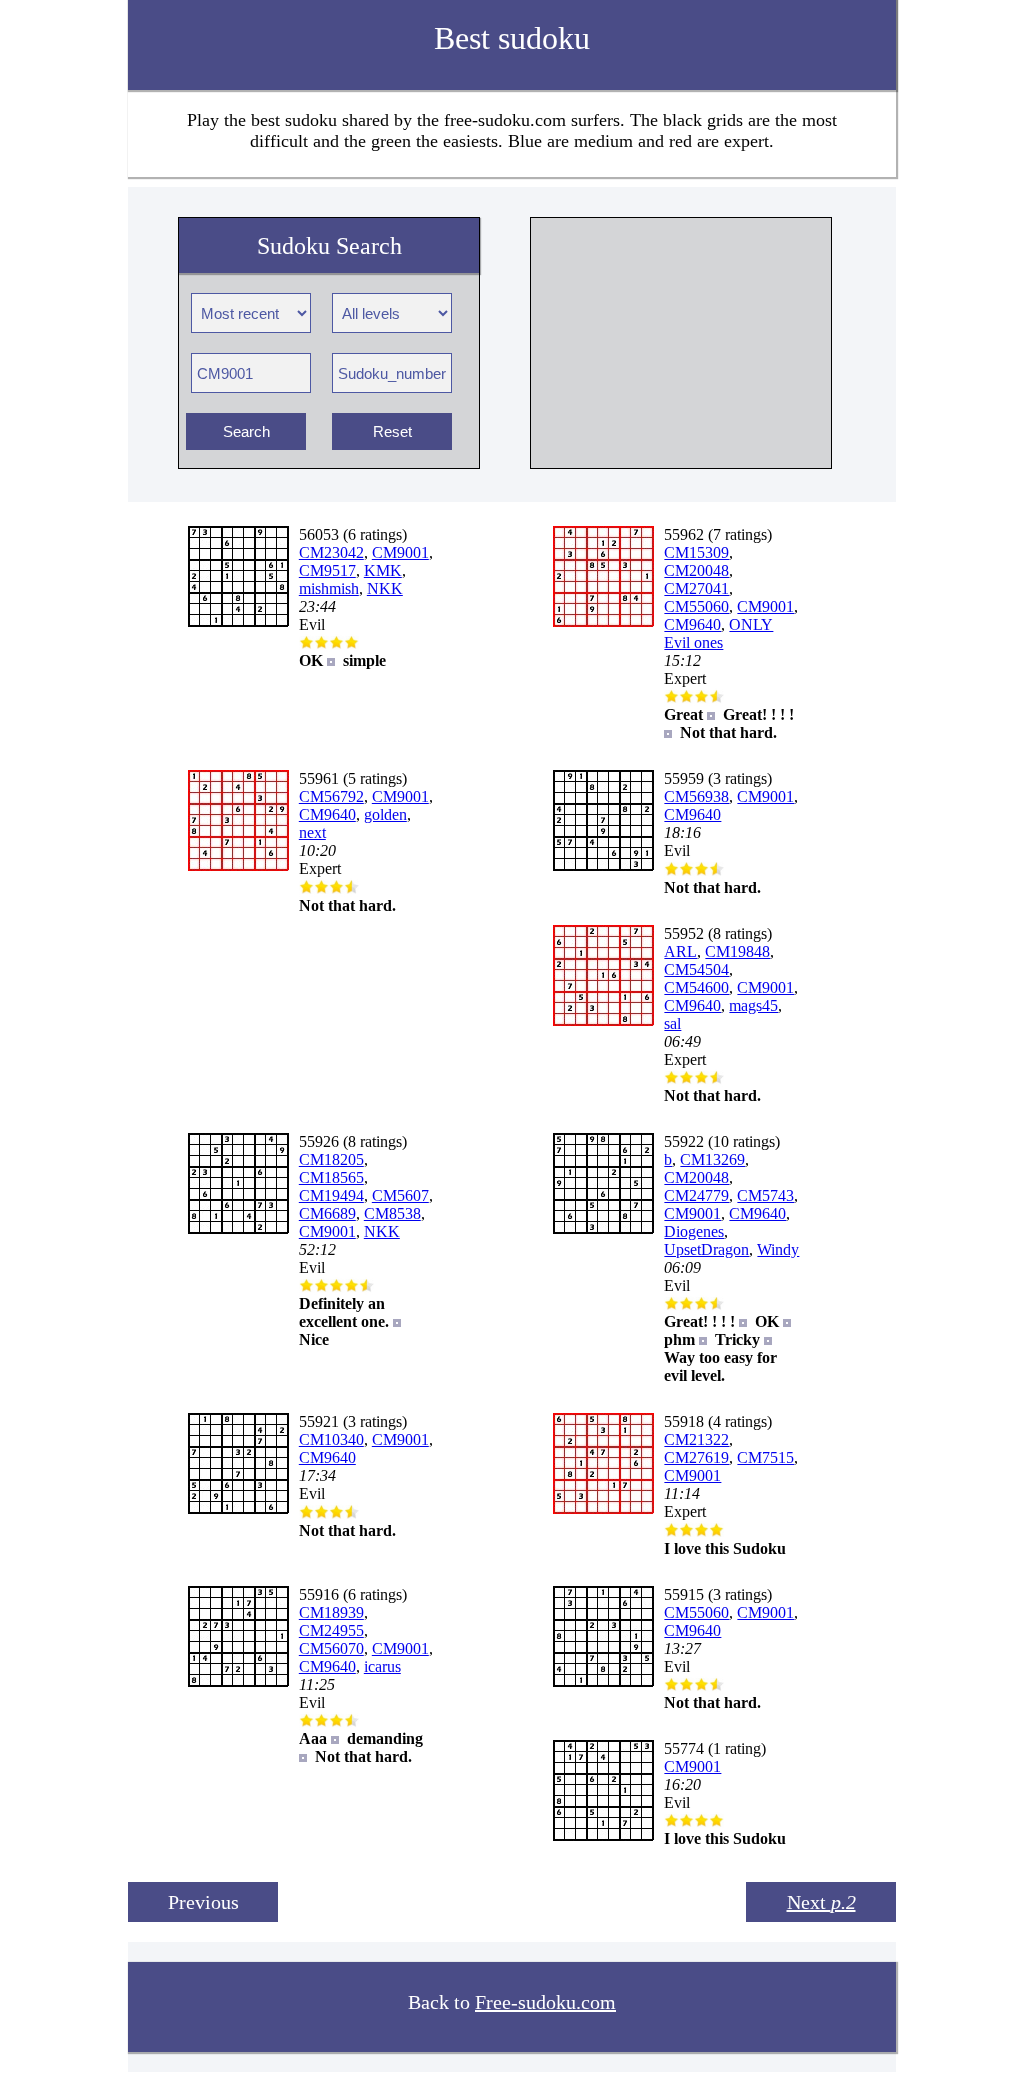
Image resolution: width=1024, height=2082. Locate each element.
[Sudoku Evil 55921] (238, 1508)
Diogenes (694, 1231)
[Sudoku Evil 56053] (238, 621)
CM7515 (765, 1457)
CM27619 (696, 1457)
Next (821, 1902)
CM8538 (392, 1213)
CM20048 (696, 570)
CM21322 (696, 1439)
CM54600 (696, 987)
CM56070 (331, 1648)
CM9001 (400, 552)
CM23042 (331, 552)
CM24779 (696, 1195)
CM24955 (331, 1630)
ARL (680, 951)
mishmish (329, 588)
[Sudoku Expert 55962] (603, 621)
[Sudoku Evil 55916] (238, 1681)
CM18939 (331, 1612)
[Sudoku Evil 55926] (238, 1228)
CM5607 (400, 1195)
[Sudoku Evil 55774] (603, 1835)
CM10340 (331, 1439)
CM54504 (696, 969)
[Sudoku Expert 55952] (603, 1020)
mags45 (753, 1005)
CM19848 (737, 951)
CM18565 (331, 1177)
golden (385, 814)
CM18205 (331, 1159)
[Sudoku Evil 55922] (603, 1228)
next (312, 832)
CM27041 (696, 588)
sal (672, 1023)
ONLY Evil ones (718, 633)
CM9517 (327, 570)
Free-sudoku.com (545, 2002)
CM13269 (712, 1159)
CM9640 (692, 624)
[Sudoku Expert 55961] (238, 865)
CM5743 (765, 1195)
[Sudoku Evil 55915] (603, 1681)
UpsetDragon (706, 1249)
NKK (385, 588)
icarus (382, 1666)
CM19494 (331, 1195)
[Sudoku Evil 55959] (603, 865)
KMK (383, 570)
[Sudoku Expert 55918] (603, 1508)
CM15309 (696, 552)
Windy (778, 1249)
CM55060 (696, 606)
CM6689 (327, 1213)
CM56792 (331, 796)
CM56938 (696, 796)
